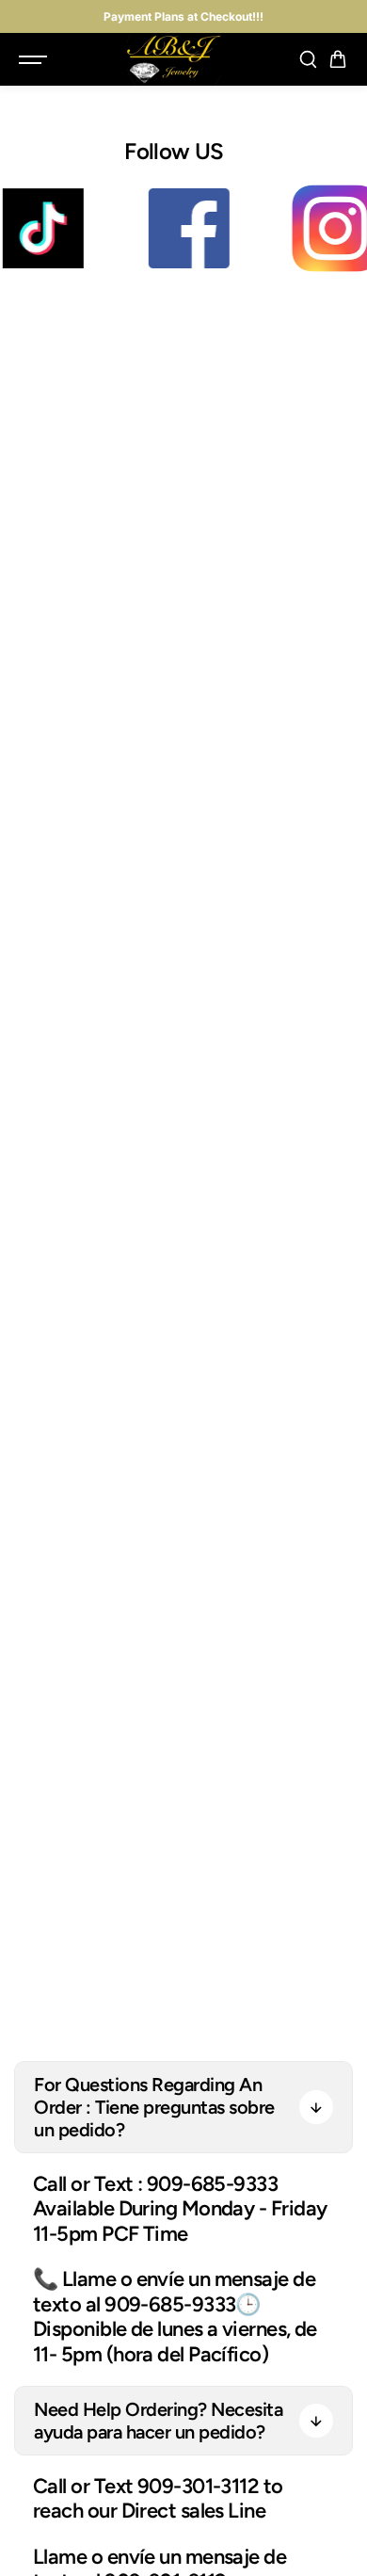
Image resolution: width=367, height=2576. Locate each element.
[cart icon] (338, 59)
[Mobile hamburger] (35, 59)
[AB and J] (174, 59)
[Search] (308, 59)
